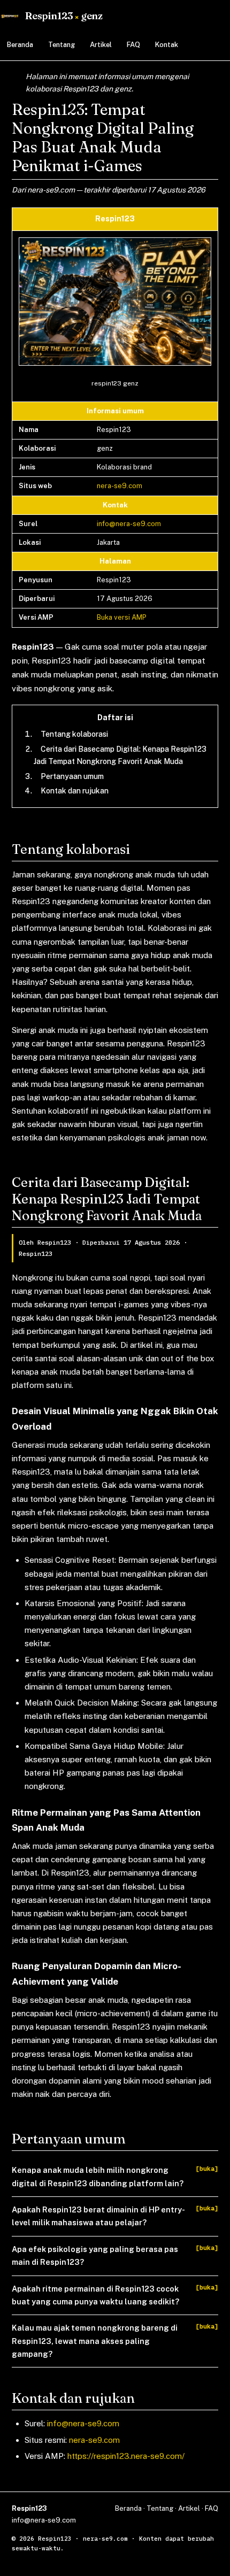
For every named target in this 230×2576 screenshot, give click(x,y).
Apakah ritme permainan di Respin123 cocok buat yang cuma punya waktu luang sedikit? (95, 2295)
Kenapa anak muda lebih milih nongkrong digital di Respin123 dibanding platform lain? (98, 2176)
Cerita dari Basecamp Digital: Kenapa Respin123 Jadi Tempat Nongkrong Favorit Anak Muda (120, 755)
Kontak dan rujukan (75, 791)
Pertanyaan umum (72, 776)
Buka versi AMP (122, 617)
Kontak (167, 45)
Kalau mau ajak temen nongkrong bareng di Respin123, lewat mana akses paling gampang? (95, 2341)
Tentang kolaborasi (74, 734)
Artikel (101, 45)
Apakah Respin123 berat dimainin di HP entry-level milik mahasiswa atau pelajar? (98, 2216)
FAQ (133, 45)
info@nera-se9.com (129, 524)
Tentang (62, 45)
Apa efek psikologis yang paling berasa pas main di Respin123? (95, 2255)
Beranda (20, 45)
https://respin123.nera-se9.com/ (126, 2456)
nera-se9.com (120, 486)
